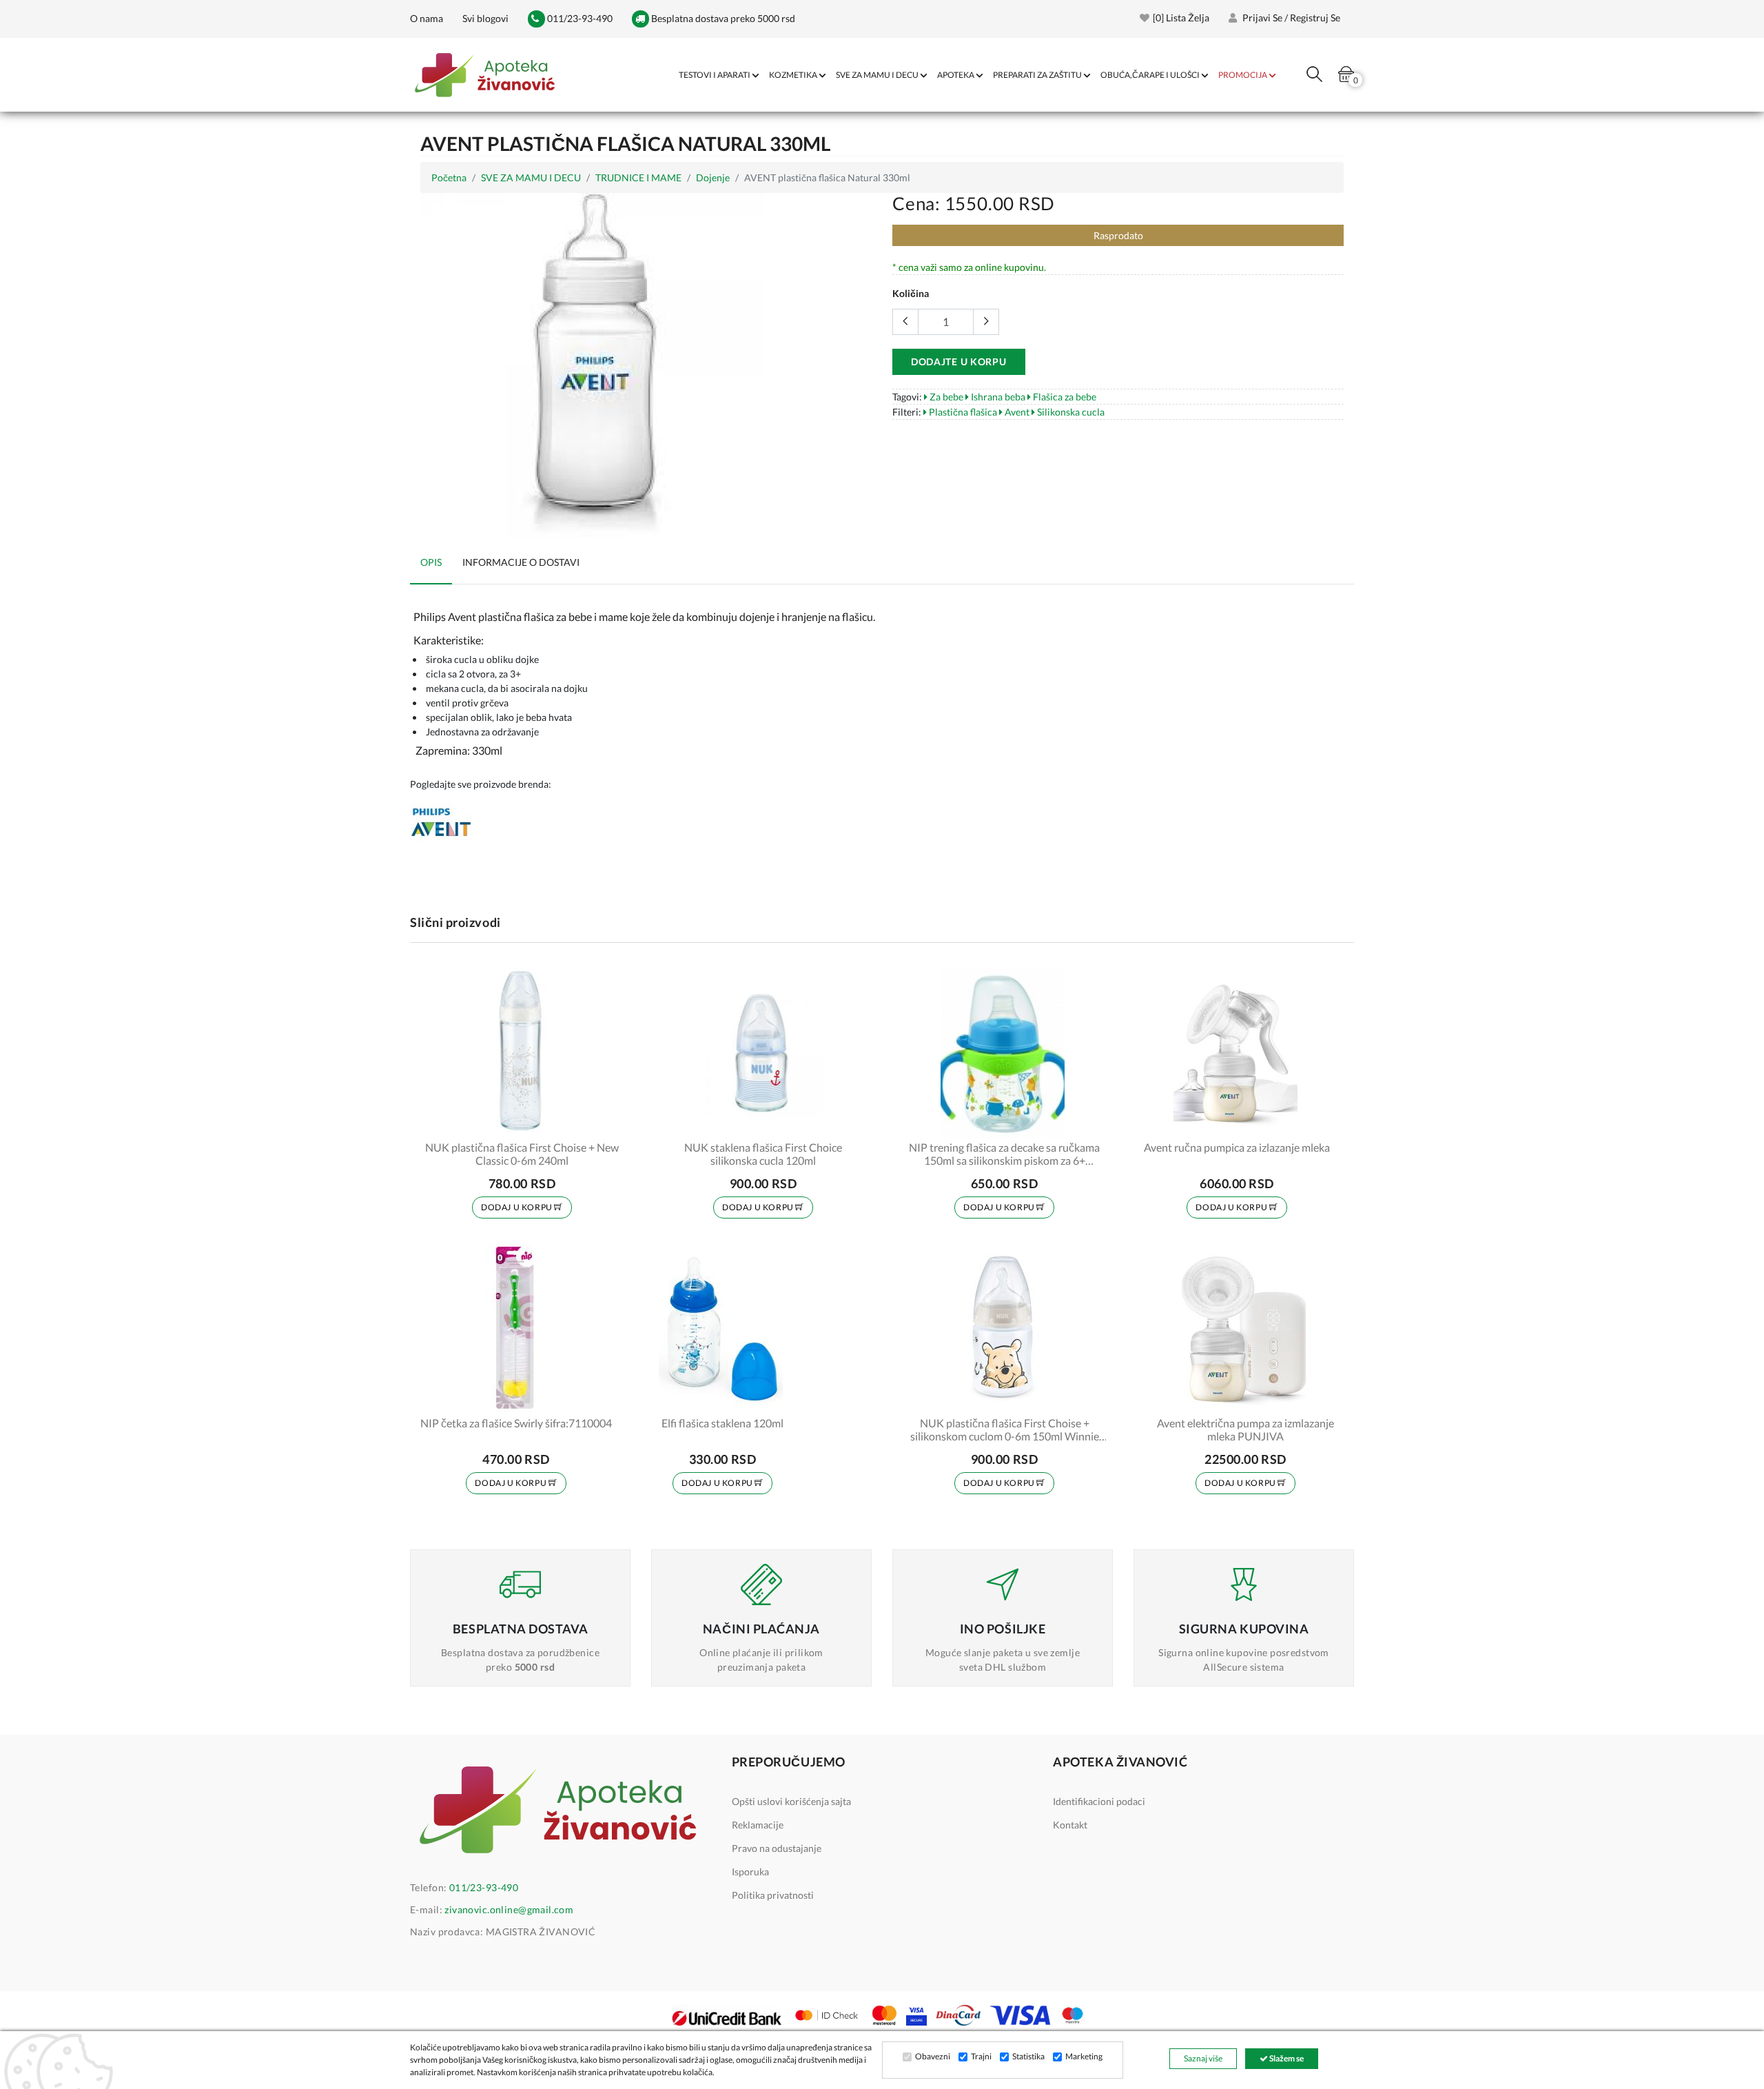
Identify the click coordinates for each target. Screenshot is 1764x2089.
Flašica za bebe (1064, 397)
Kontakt (1070, 1825)
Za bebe (945, 397)
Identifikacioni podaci (1099, 1801)
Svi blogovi (485, 18)
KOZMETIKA (793, 75)
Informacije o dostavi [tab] (521, 562)
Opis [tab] (431, 562)
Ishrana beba (997, 397)
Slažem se (1286, 2058)
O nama (427, 18)
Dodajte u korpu (959, 361)
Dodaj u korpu (517, 1207)
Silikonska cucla (1070, 412)
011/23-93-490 (579, 18)
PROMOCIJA (1243, 75)
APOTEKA (956, 75)
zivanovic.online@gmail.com (509, 1909)
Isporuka (750, 1872)
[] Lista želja (1181, 18)
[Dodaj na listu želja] (604, 1120)
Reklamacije (758, 1825)
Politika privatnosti (773, 1895)
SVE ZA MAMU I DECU (877, 75)
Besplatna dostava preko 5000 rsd (722, 18)
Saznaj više (1203, 2058)
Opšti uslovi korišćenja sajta (791, 1801)
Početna (449, 177)
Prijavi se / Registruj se (1290, 18)
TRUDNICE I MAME (638, 177)
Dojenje (713, 177)
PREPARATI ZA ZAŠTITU (1037, 75)
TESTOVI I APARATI (715, 75)
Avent (1016, 412)
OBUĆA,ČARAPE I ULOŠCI (1150, 75)
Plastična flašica (962, 412)
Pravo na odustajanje (777, 1848)
